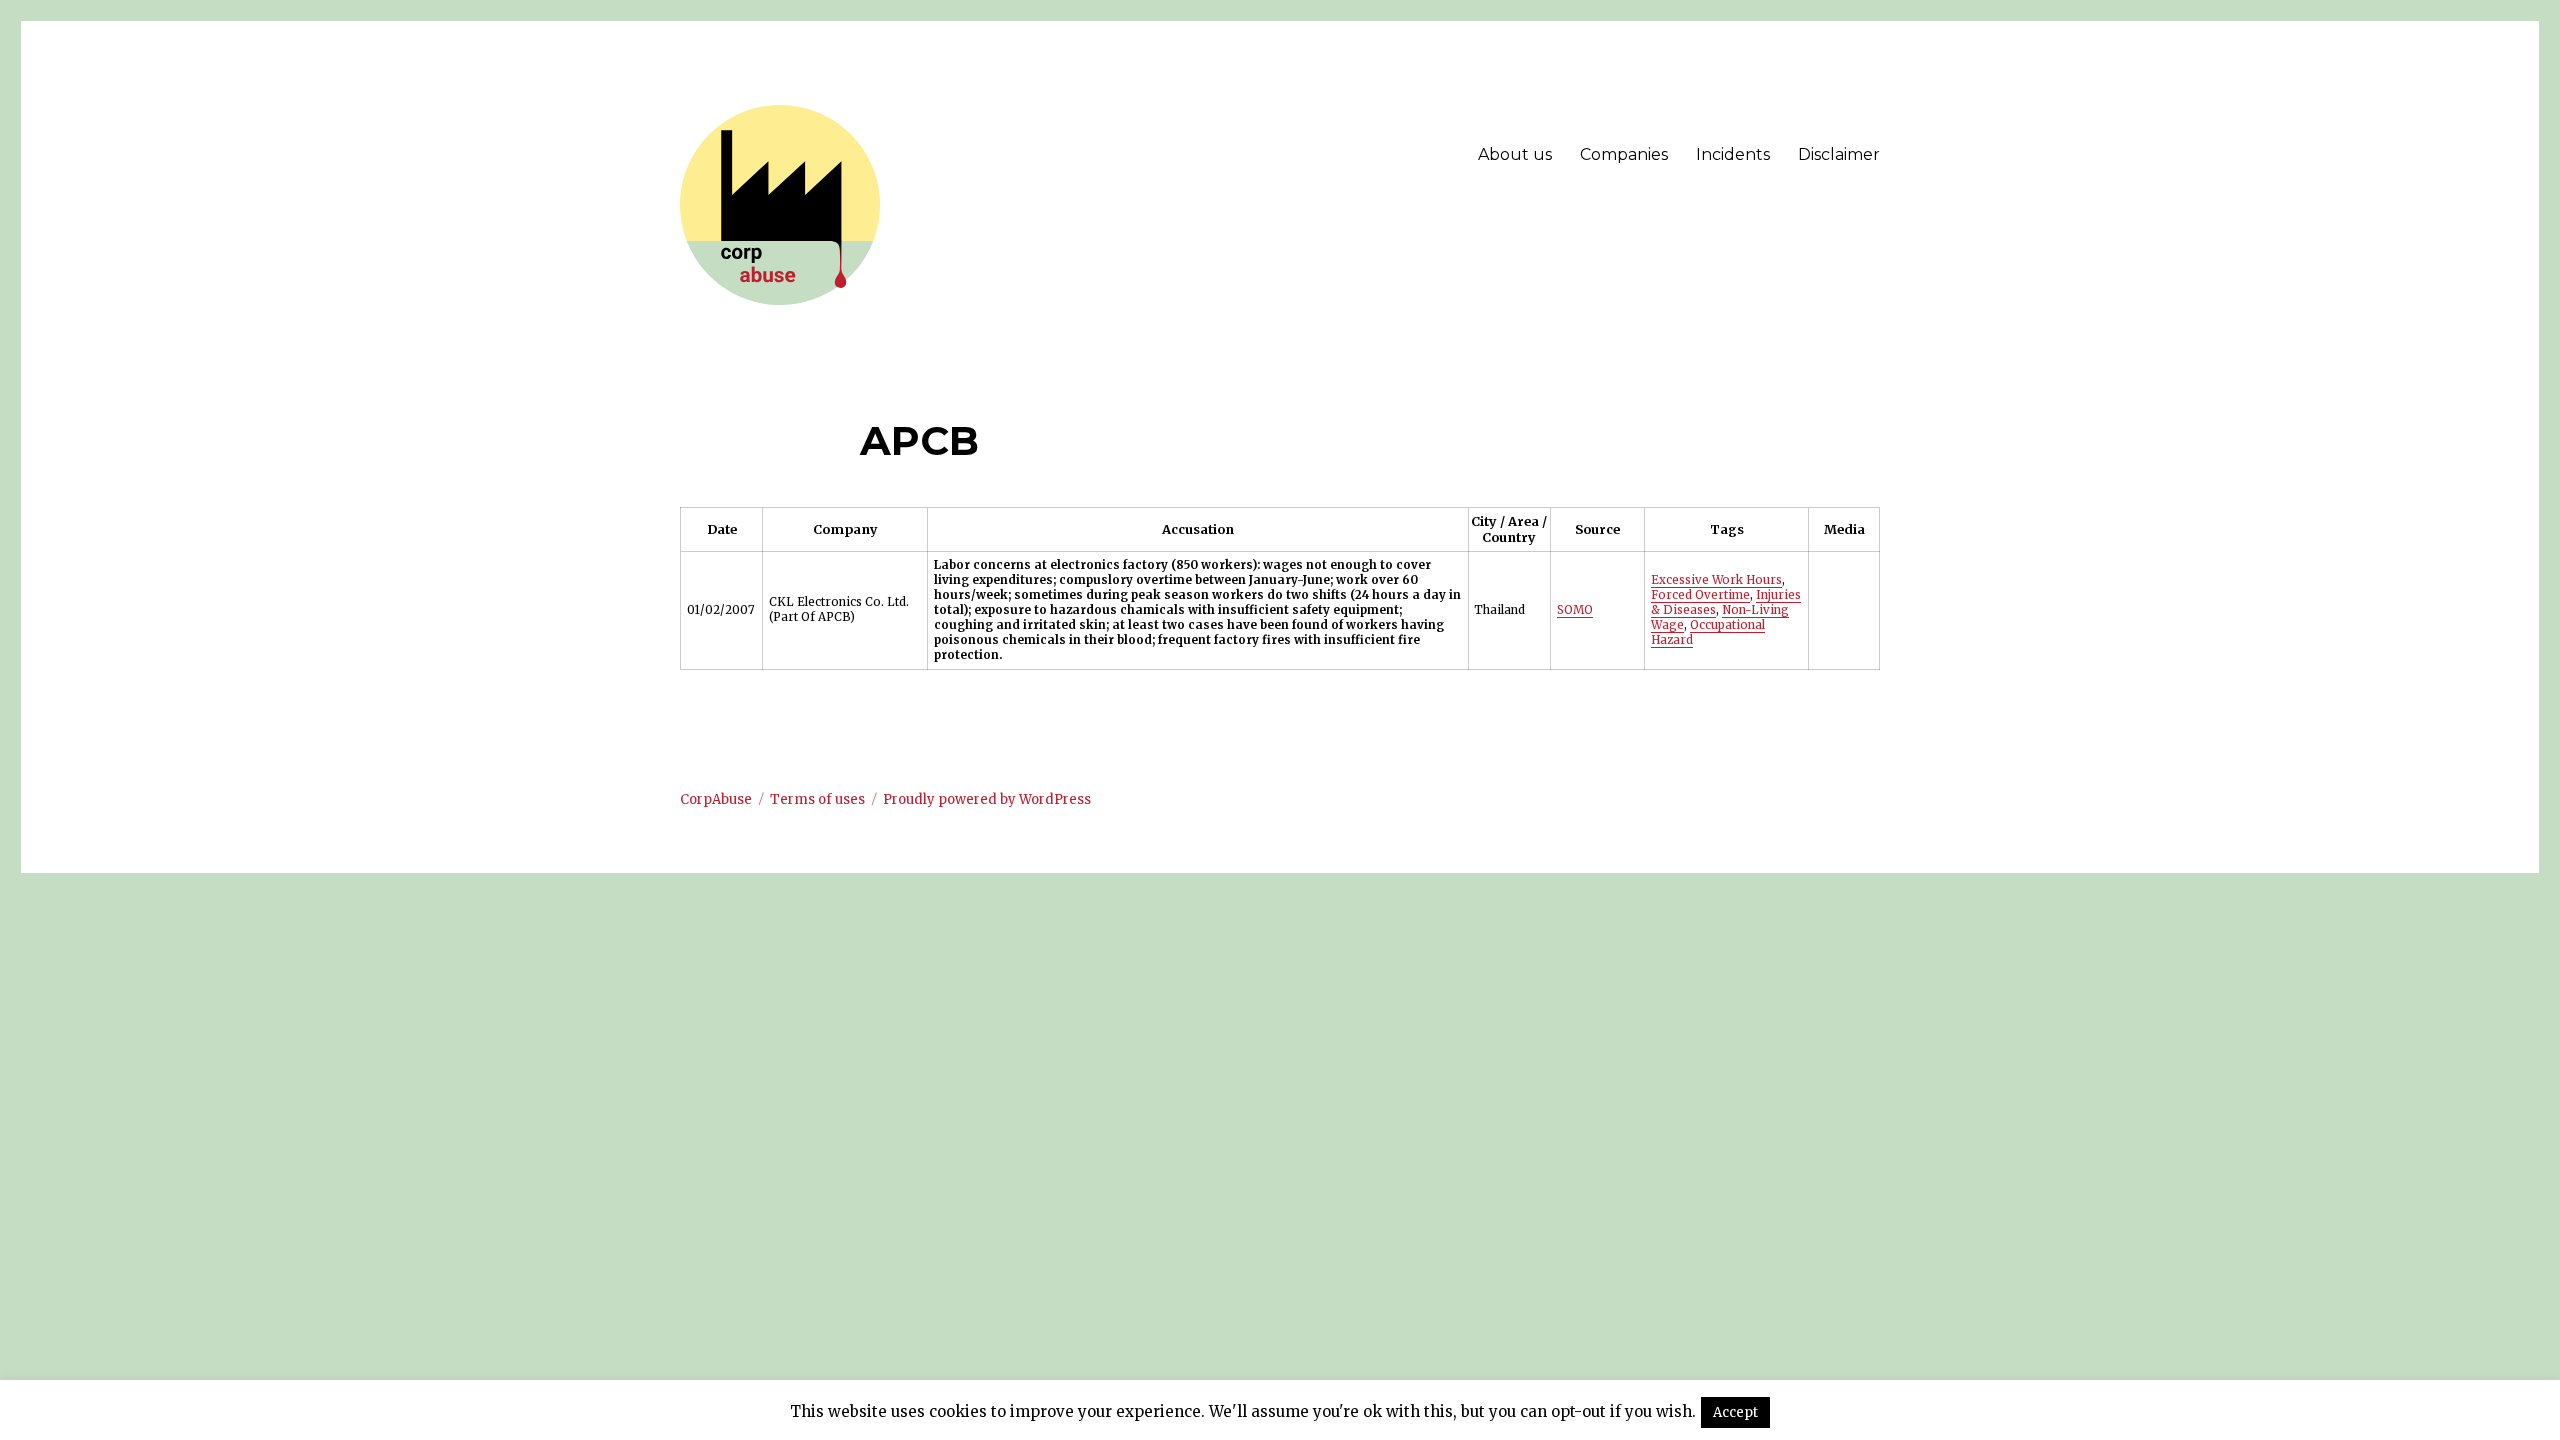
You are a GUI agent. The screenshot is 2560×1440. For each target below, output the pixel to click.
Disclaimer (1839, 154)
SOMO (1575, 610)
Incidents (1733, 154)
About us (1515, 154)
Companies (1624, 154)
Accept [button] (1735, 1412)
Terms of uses (817, 799)
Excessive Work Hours (1716, 580)
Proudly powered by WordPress (987, 799)
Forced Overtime (1700, 595)
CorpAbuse (716, 799)
